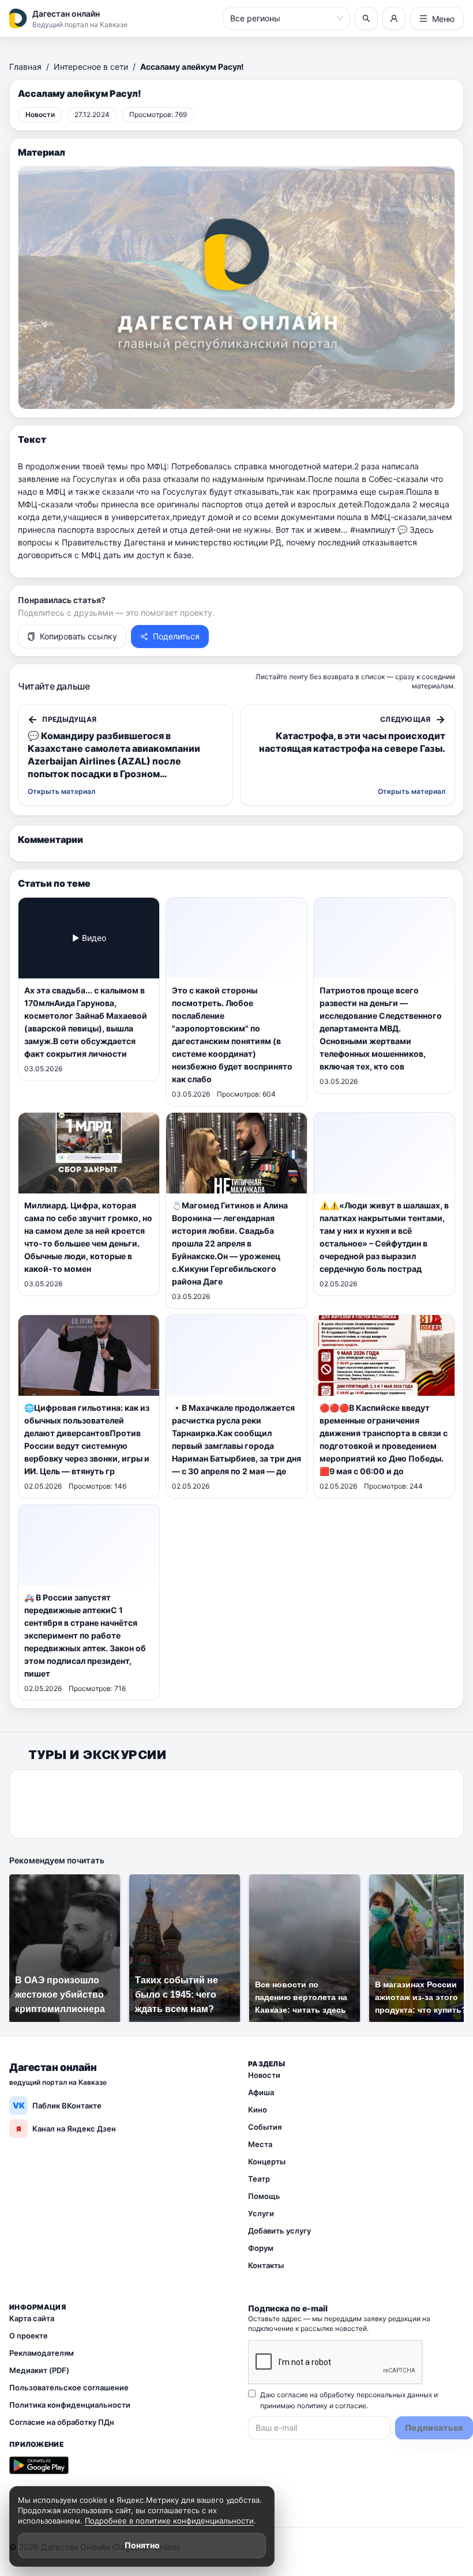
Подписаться (434, 2428)
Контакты (266, 2265)
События (265, 2127)
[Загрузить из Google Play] (39, 2465)
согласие (351, 2406)
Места (260, 2144)
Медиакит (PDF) (39, 2370)
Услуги (261, 2213)
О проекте (29, 2336)
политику (312, 2406)
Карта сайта (32, 2318)
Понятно (142, 2545)
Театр (259, 2179)
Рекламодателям (42, 2353)
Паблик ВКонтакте (57, 2105)
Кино (258, 2110)
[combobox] (281, 18)
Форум (261, 2248)
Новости (264, 2075)
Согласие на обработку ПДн (62, 2422)
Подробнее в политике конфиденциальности (169, 2521)
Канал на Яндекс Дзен (66, 2129)
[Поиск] (366, 18)
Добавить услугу (279, 2231)
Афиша (261, 2092)
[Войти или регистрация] (394, 18)
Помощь (264, 2196)
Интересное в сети (91, 67)
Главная (25, 67)
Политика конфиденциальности (70, 2405)
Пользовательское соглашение (69, 2387)
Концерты (267, 2161)
